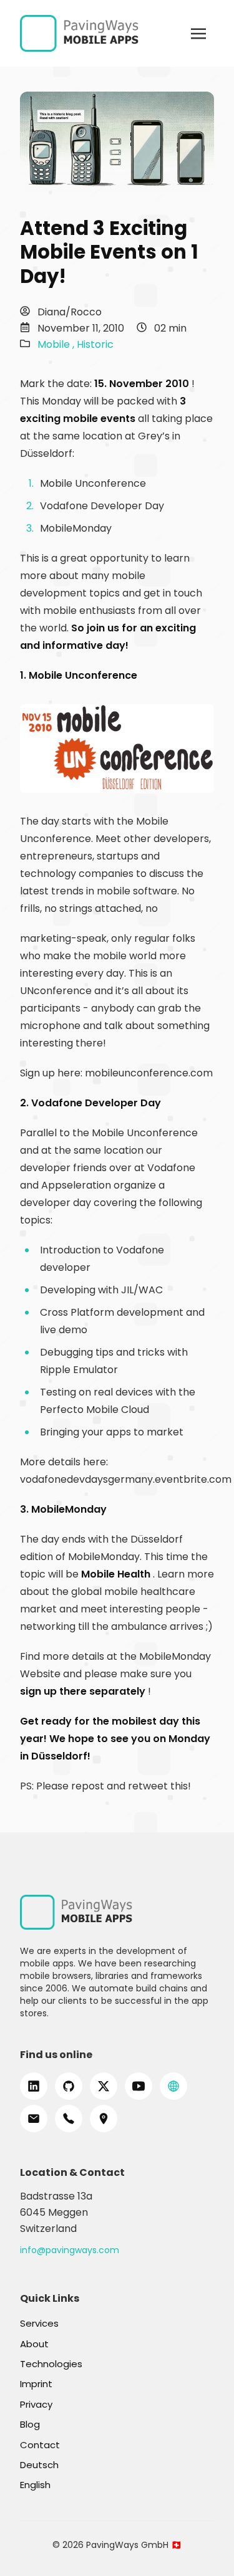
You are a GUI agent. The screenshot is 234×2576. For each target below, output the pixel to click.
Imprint (36, 2384)
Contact (40, 2445)
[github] (69, 2086)
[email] (34, 2119)
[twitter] (104, 2086)
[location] (104, 2119)
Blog (30, 2424)
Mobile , (57, 344)
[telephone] (69, 2119)
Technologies (51, 2364)
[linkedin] (34, 2086)
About (34, 2344)
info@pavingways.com (70, 2250)
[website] (173, 2086)
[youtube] (139, 2086)
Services (39, 2323)
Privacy (36, 2404)
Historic (95, 344)
